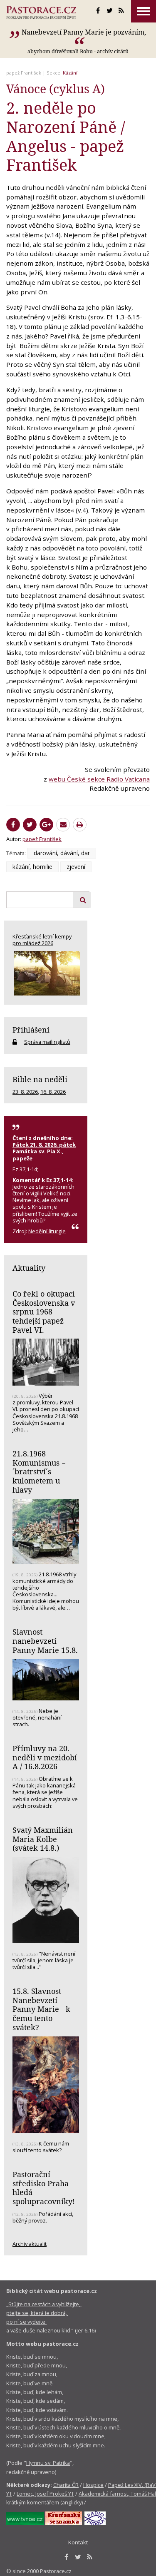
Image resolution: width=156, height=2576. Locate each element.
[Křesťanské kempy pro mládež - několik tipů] (46, 973)
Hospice (93, 2485)
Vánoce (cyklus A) (56, 89)
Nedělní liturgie (47, 1231)
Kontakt (78, 2542)
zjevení (76, 867)
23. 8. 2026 (25, 1092)
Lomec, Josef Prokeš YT (45, 2494)
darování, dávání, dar (62, 853)
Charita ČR (66, 2485)
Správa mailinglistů (47, 1042)
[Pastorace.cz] (41, 12)
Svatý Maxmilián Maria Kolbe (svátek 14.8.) (43, 1839)
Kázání (70, 73)
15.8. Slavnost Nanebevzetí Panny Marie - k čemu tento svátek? (41, 2009)
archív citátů (113, 51)
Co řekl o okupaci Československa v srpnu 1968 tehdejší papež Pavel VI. (44, 1312)
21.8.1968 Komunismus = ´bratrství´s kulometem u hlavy (39, 1472)
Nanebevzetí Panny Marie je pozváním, (84, 32)
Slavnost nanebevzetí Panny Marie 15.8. (45, 1641)
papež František (24, 73)
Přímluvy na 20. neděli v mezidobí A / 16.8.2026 (45, 1757)
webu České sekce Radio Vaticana (99, 779)
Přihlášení (31, 1030)
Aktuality (29, 1268)
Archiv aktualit (30, 2244)
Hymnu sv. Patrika (48, 2463)
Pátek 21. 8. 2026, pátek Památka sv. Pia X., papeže (44, 1151)
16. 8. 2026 (53, 1092)
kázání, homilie (32, 867)
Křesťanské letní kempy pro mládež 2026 (42, 940)
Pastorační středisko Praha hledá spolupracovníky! (44, 2188)
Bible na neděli (40, 1079)
